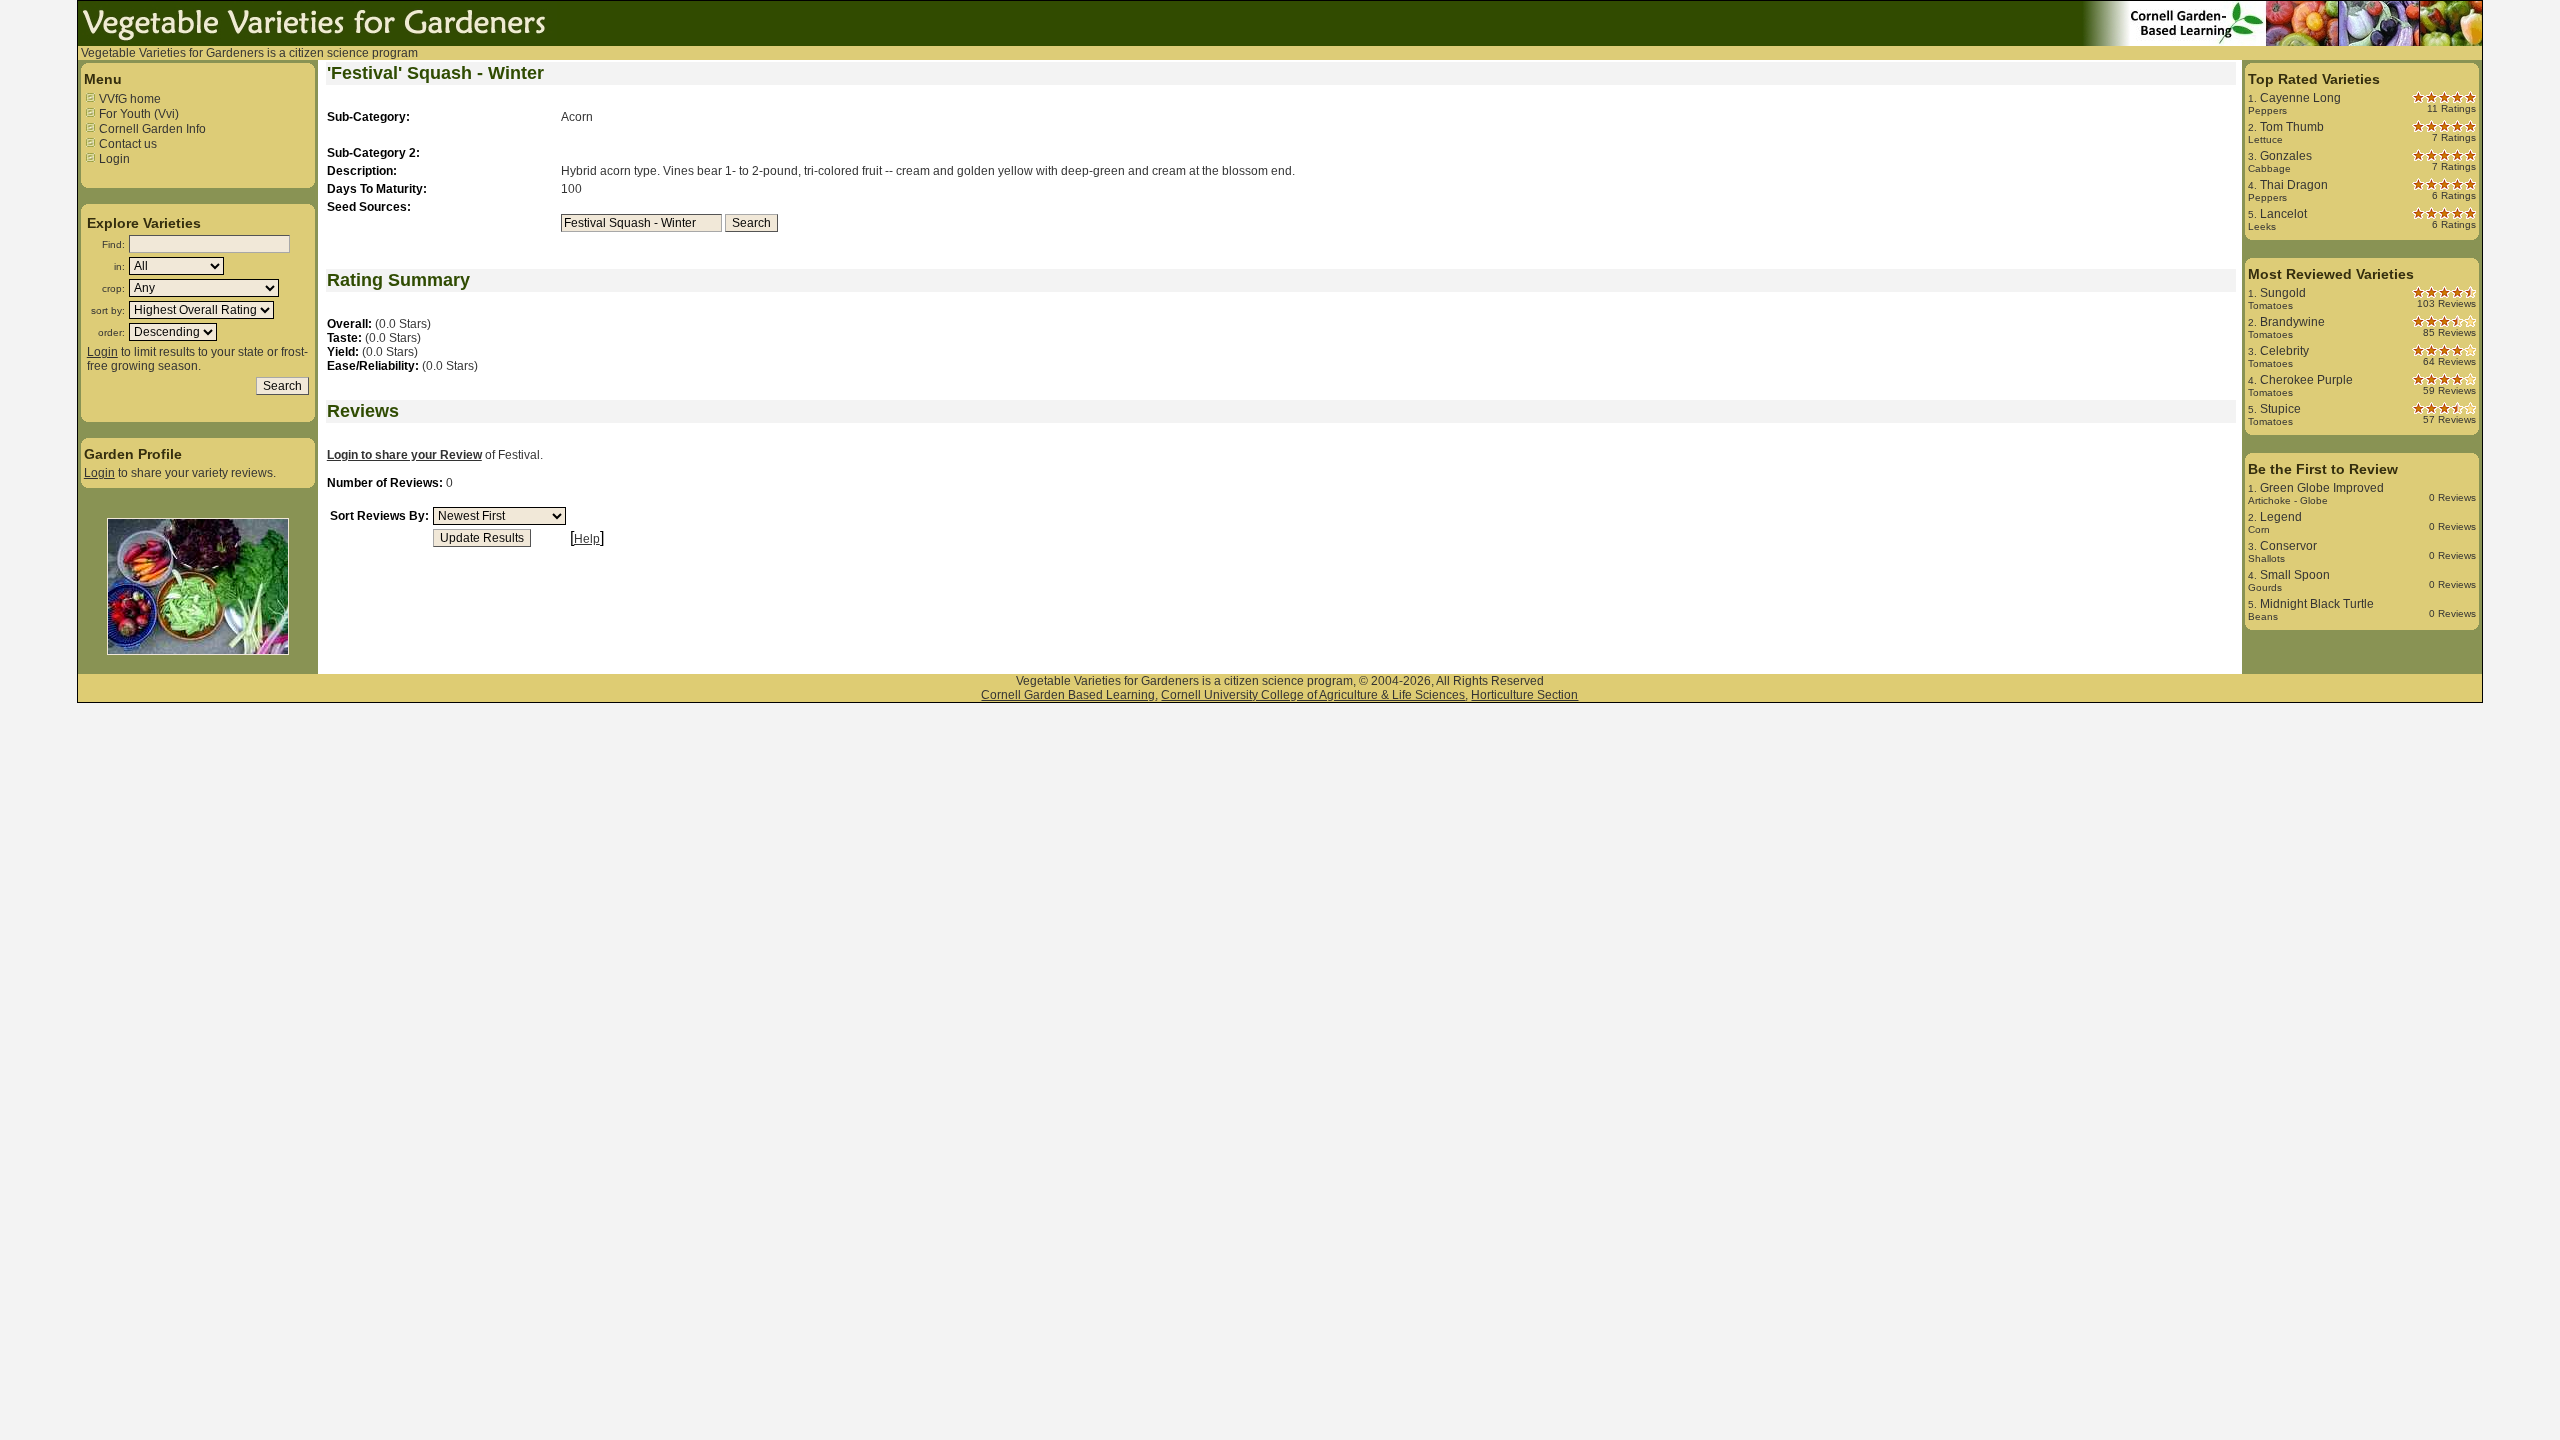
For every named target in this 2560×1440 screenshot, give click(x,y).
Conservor (2288, 546)
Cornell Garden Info (151, 129)
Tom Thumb (2292, 127)
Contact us (126, 144)
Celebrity (2284, 351)
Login (113, 159)
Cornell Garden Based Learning (1068, 695)
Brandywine (2292, 322)
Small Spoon (2295, 575)
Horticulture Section (1524, 695)
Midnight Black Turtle (2317, 604)
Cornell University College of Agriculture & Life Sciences (1313, 695)
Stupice (2280, 409)
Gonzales (2286, 156)
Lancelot (2283, 214)
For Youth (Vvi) (137, 114)
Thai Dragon (2294, 185)
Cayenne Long (2300, 98)
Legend (2281, 517)
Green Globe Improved (2322, 488)
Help (587, 539)
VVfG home (128, 99)
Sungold (2283, 293)
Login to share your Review (404, 455)
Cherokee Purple (2306, 380)
